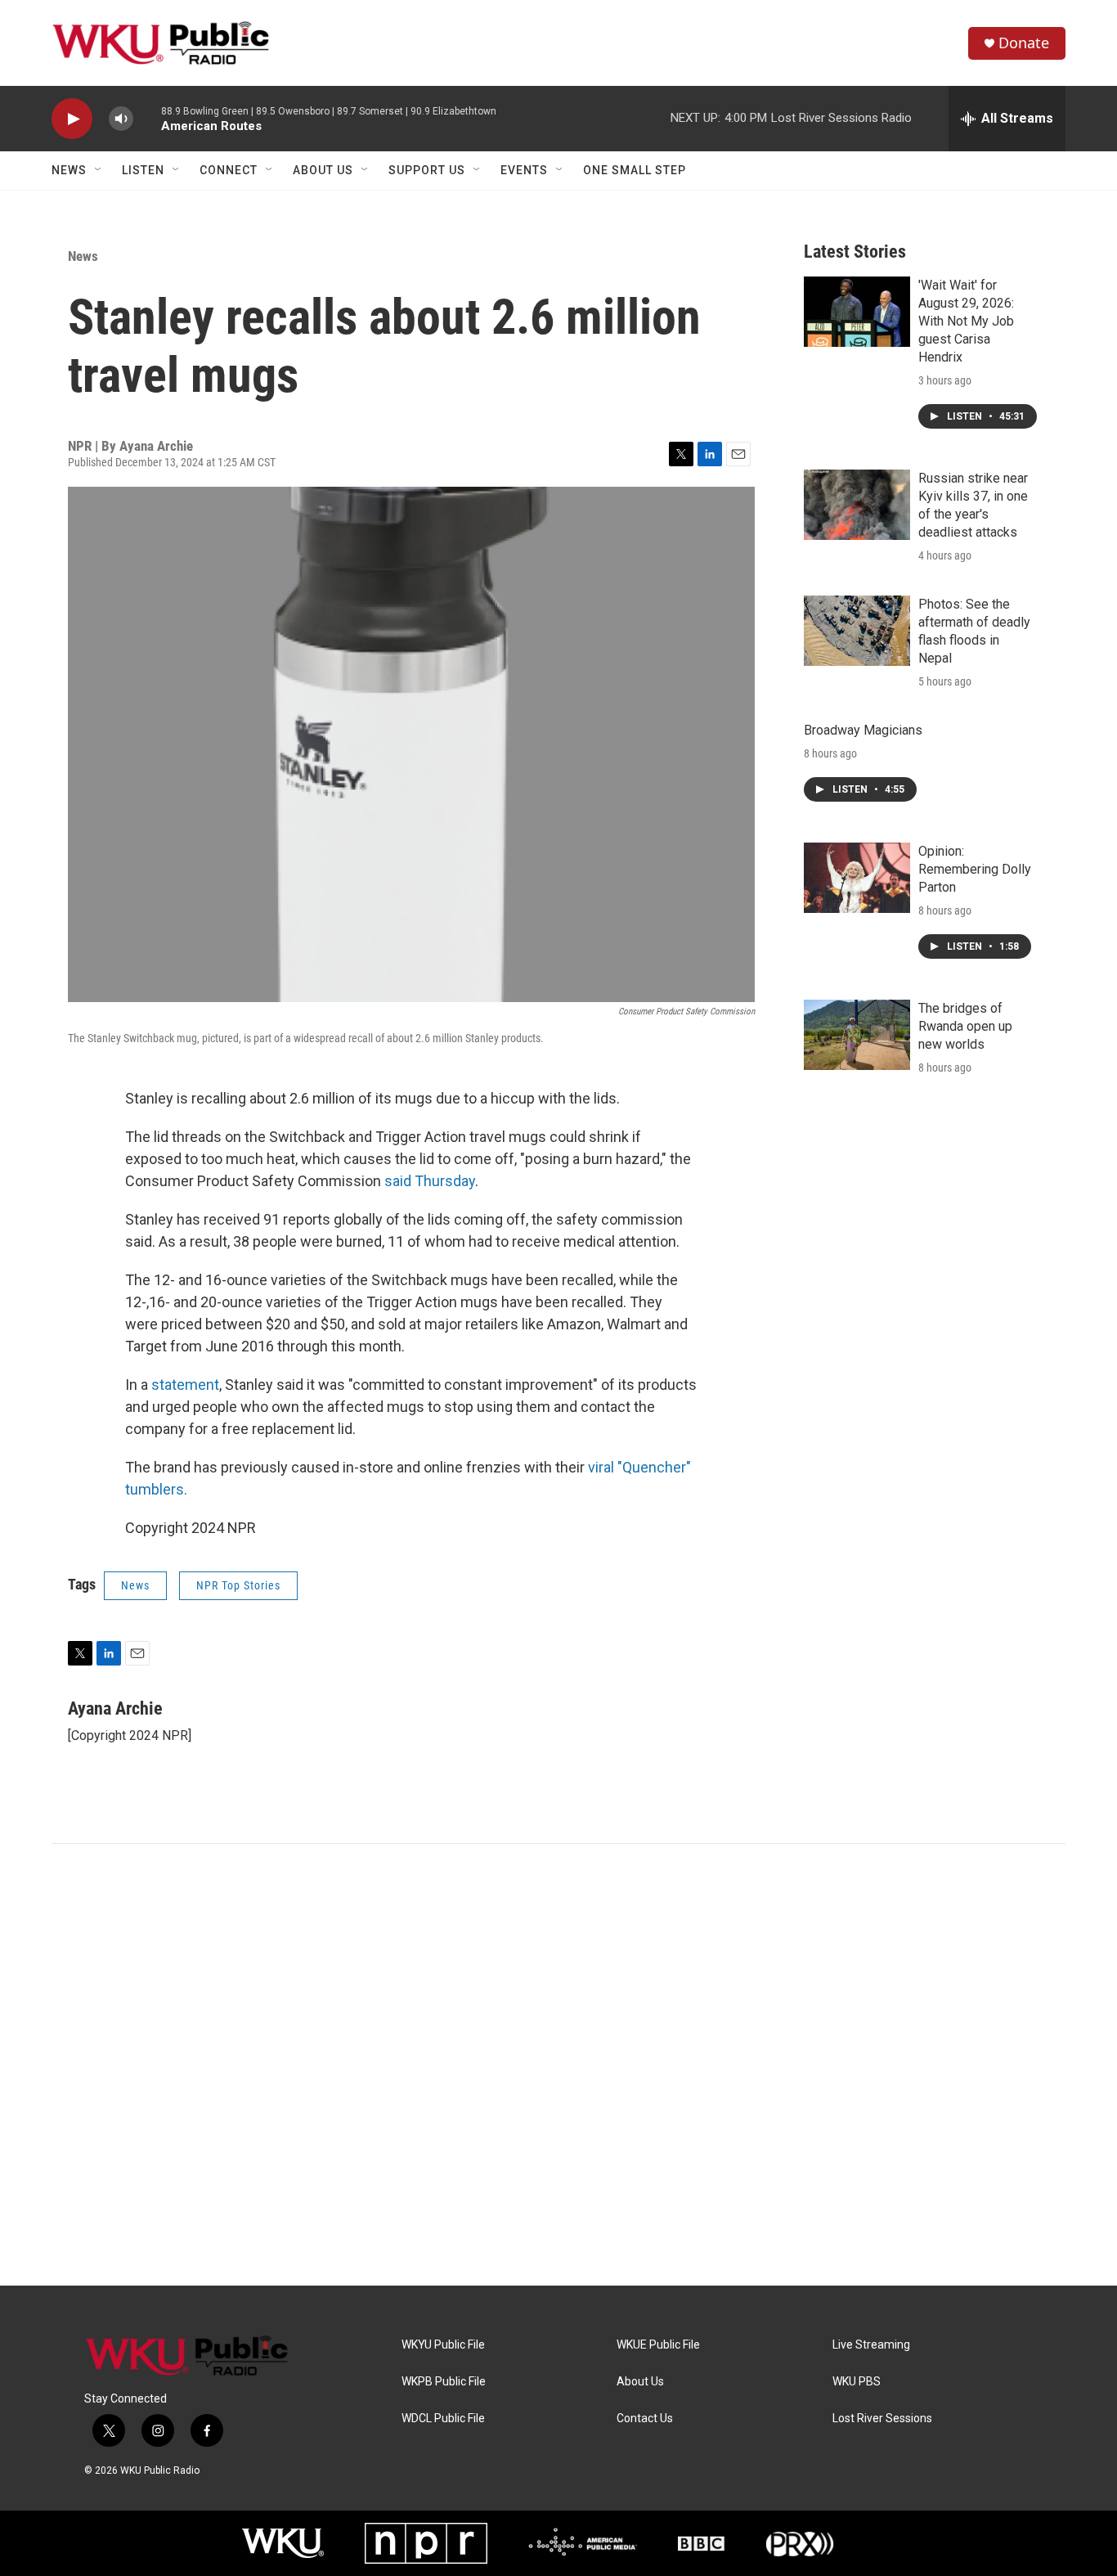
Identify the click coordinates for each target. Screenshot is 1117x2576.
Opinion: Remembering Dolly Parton (975, 869)
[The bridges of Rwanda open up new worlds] (857, 1035)
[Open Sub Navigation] (99, 170)
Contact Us (645, 2419)
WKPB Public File (444, 2382)
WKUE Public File (658, 2345)
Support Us (427, 170)
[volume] (121, 119)
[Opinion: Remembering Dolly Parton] (857, 878)
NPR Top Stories (238, 1585)
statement (185, 1385)
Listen (143, 170)
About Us (323, 170)
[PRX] (800, 2543)
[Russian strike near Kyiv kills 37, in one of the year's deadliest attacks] (857, 505)
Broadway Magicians (863, 730)
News (69, 170)
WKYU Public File (443, 2345)
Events (524, 170)
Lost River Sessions (882, 2419)
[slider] (147, 118)
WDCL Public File (443, 2419)
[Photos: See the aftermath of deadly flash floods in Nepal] (857, 631)
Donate (1024, 43)
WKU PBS (857, 2382)
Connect (229, 170)
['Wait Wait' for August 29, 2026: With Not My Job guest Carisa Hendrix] (857, 312)
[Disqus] (558, 2065)
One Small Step (635, 170)
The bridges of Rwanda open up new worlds (965, 1026)
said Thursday (430, 1181)
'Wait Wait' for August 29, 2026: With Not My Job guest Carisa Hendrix (966, 321)
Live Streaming (871, 2345)
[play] (72, 119)
